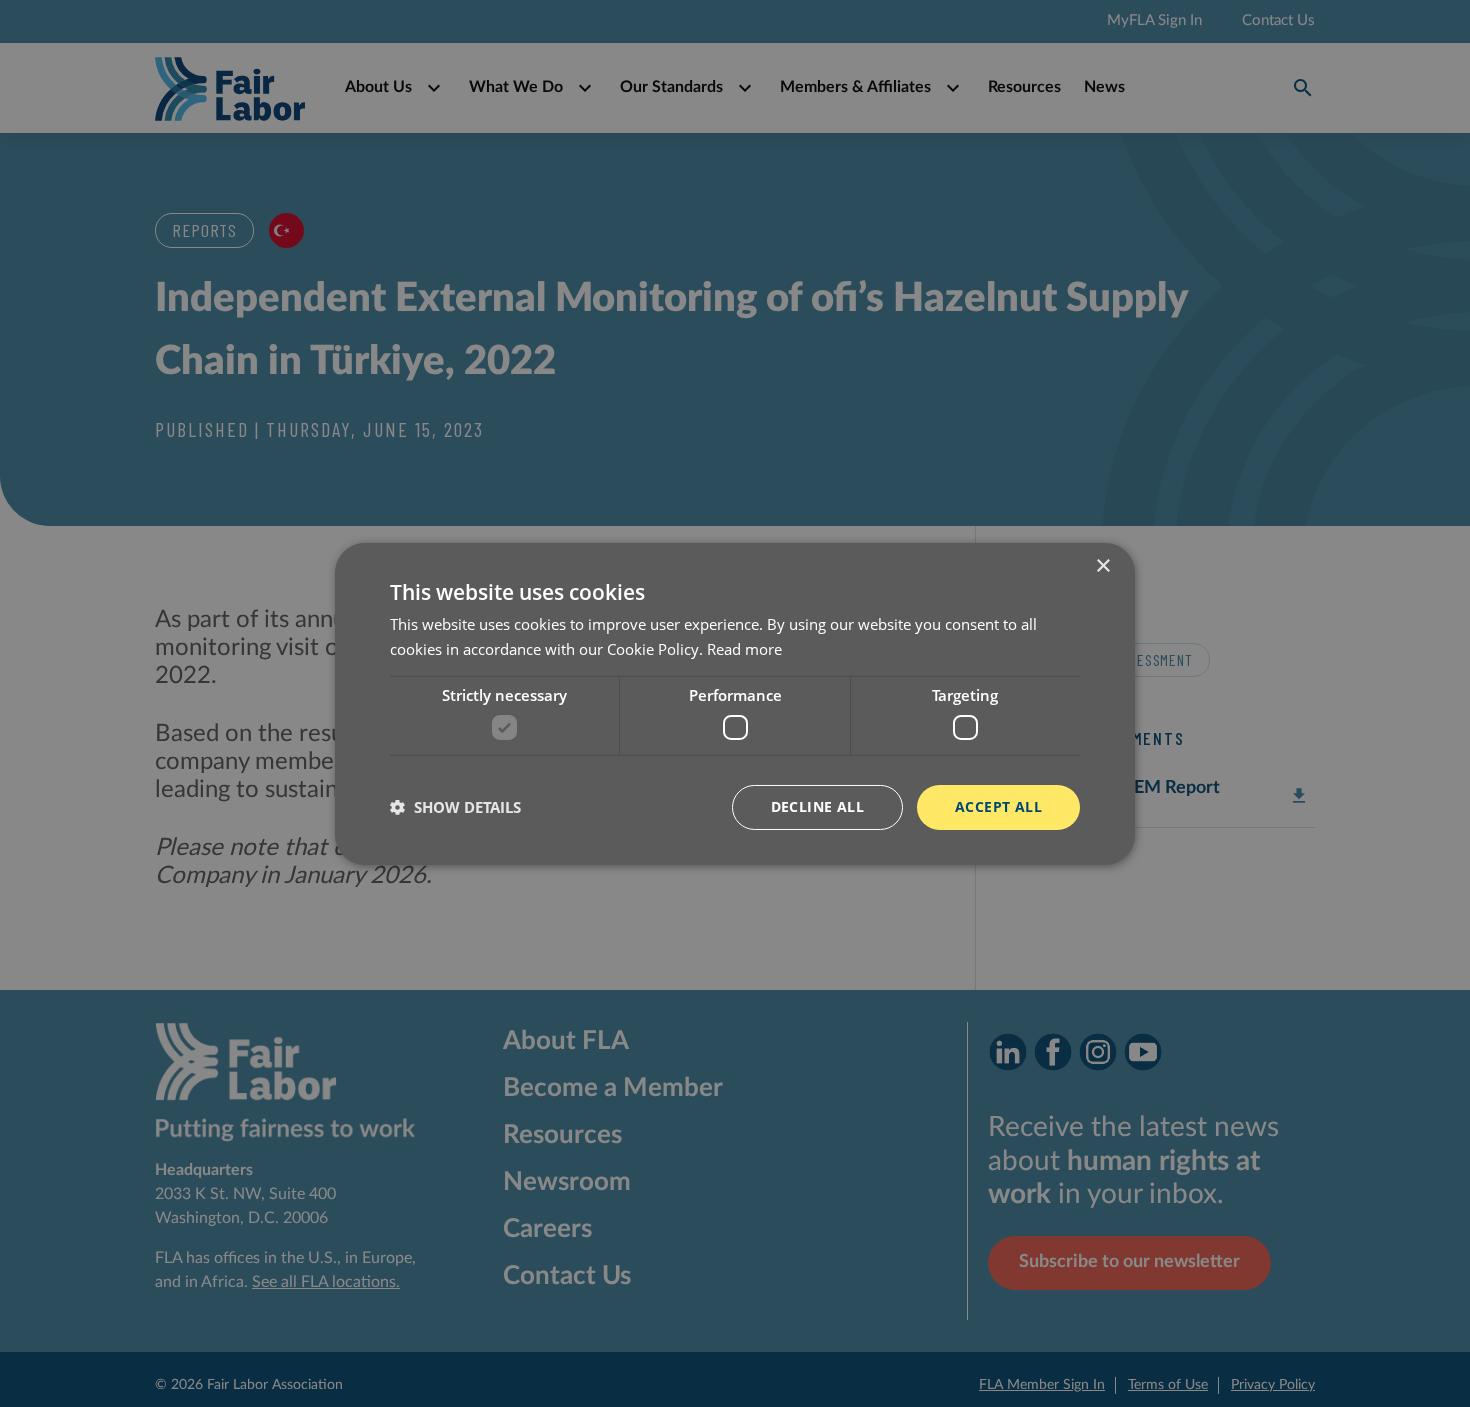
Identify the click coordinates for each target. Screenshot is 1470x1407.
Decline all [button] (817, 806)
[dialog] (735, 703)
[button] (455, 807)
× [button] (1102, 565)
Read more (744, 649)
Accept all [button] (998, 806)
